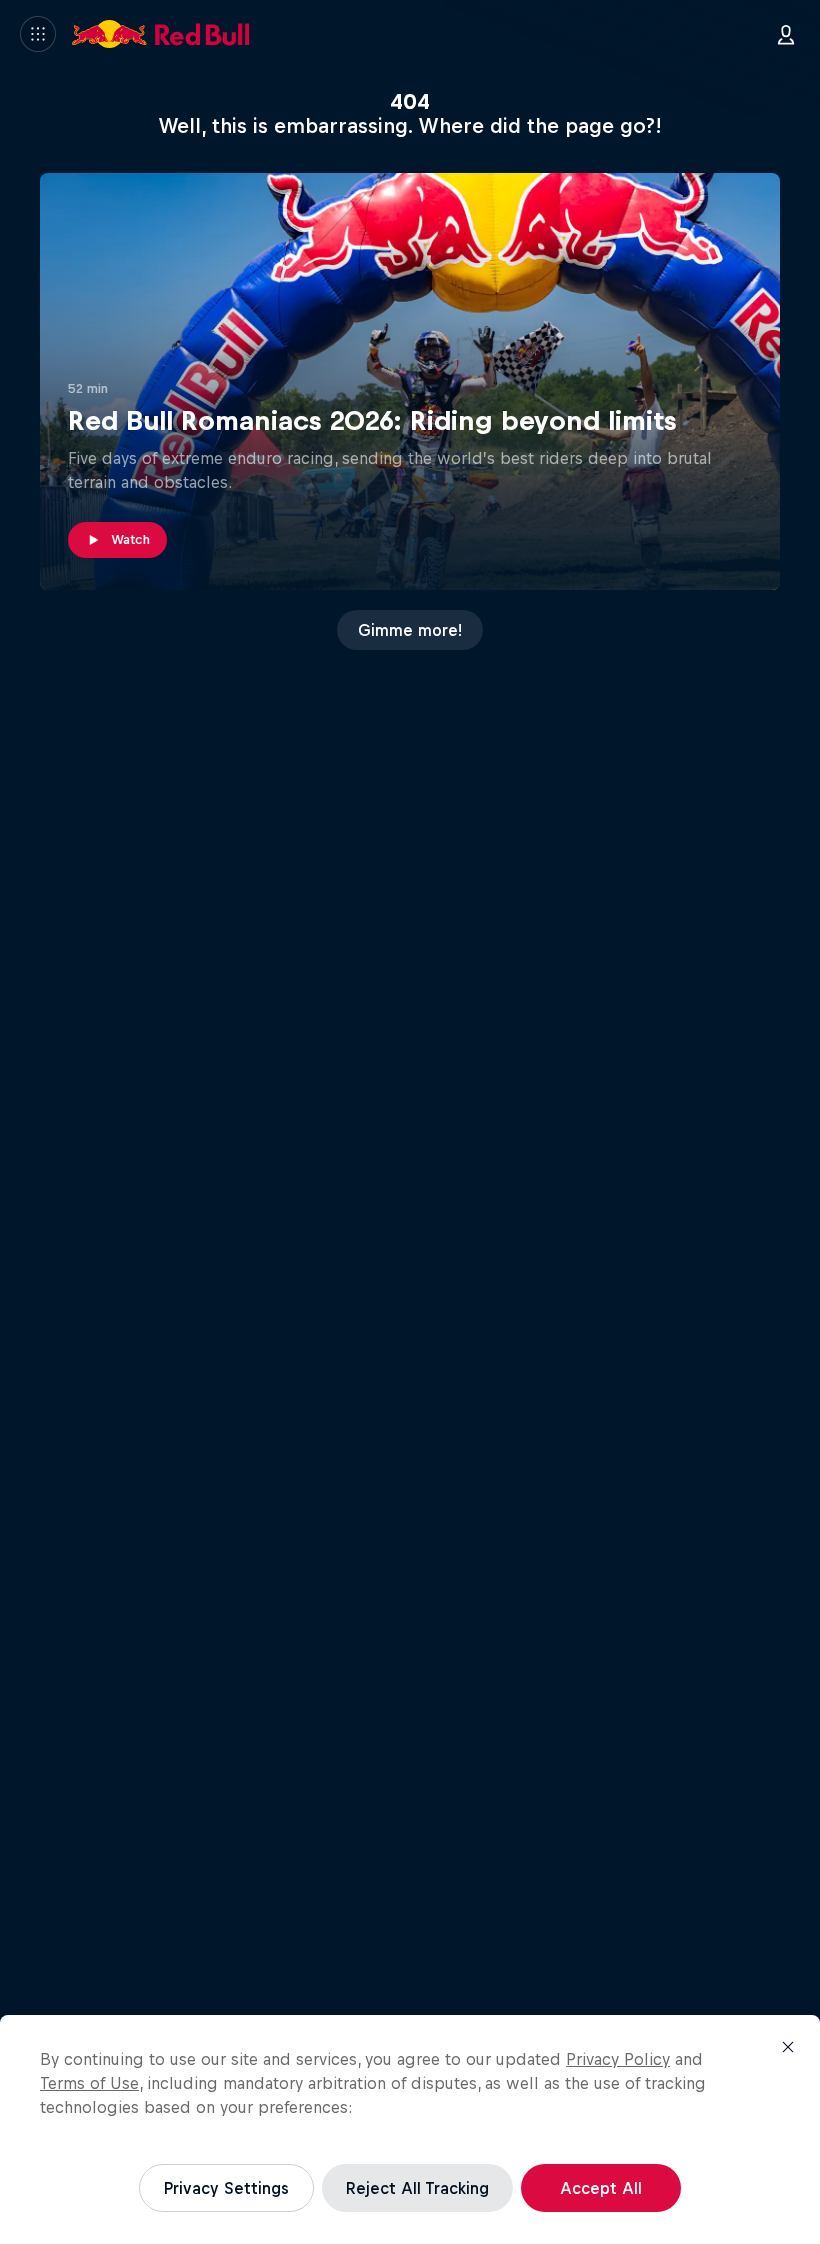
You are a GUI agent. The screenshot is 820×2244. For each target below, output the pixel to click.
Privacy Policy (618, 2059)
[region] (410, 2129)
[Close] (788, 2047)
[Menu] (38, 34)
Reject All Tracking (417, 2188)
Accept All (601, 2188)
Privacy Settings (226, 2188)
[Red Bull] (161, 34)
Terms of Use (89, 2083)
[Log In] (786, 34)
